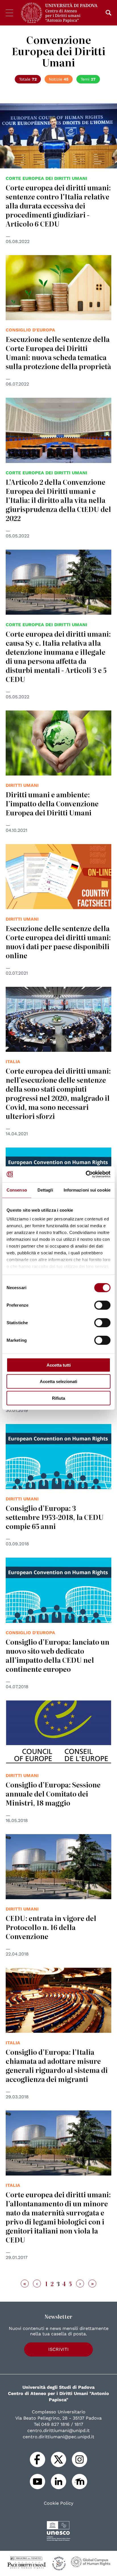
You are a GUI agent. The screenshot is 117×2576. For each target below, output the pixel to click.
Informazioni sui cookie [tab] (87, 1190)
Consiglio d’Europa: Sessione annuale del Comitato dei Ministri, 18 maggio (53, 1794)
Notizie (59, 79)
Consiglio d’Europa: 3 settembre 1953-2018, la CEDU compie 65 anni (55, 1517)
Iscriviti (58, 2349)
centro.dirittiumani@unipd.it (58, 2430)
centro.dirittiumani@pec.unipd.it (58, 2437)
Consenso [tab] (17, 1190)
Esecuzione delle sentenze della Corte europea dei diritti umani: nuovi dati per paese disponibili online (58, 942)
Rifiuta (58, 1398)
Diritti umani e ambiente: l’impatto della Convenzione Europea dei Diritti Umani (52, 803)
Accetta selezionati (58, 1381)
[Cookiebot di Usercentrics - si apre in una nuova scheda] (86, 1174)
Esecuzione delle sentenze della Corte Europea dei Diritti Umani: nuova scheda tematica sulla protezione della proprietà (58, 353)
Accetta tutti (59, 1365)
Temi (88, 79)
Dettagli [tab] (45, 1190)
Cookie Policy (58, 2503)
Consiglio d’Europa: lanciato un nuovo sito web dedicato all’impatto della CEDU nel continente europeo (58, 1655)
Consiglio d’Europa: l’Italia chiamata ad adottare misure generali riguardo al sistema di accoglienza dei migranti (57, 2065)
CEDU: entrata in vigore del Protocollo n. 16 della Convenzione (51, 1927)
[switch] (102, 1305)
